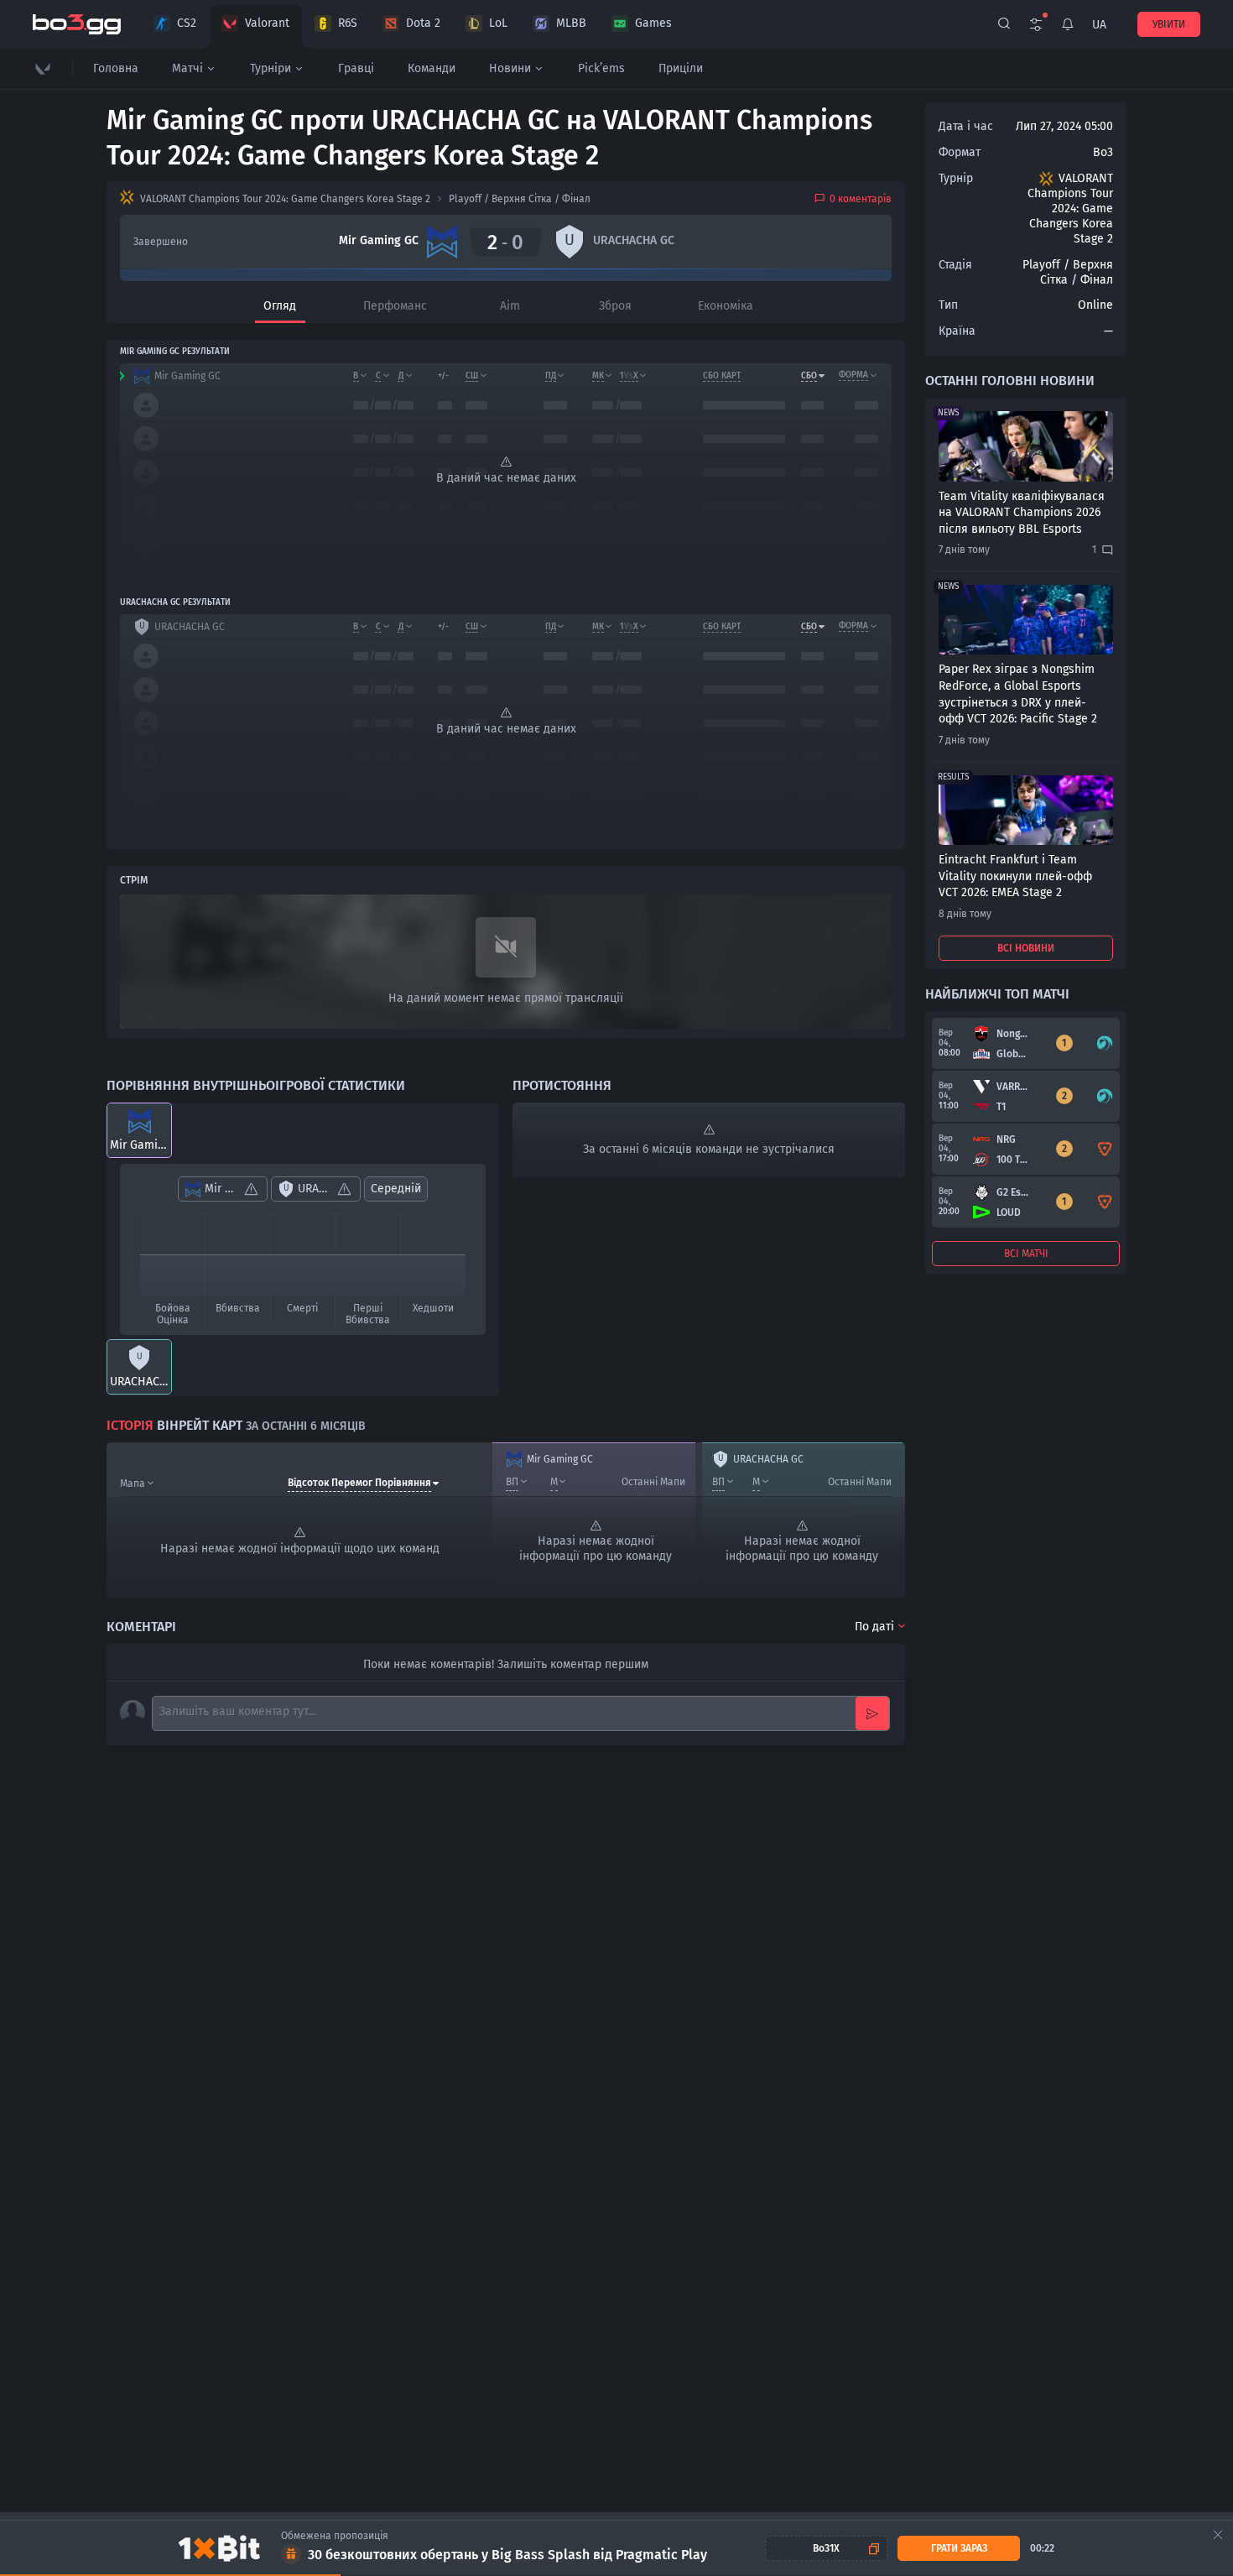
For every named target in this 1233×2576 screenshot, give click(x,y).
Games (653, 23)
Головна (116, 68)
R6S (348, 23)
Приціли (681, 68)
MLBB (571, 23)
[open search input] (1004, 24)
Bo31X (826, 2548)
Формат (960, 152)
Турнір (956, 178)
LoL (498, 23)
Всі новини (1026, 948)
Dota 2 (423, 23)
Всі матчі (1026, 1254)
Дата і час (966, 126)
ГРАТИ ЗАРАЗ (959, 2548)
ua (1099, 25)
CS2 (187, 23)
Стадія (955, 265)
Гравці (356, 68)
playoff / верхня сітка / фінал (520, 199)
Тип (948, 305)
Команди (432, 68)
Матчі (187, 68)
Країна (957, 331)
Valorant (267, 23)
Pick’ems (601, 68)
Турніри (271, 68)
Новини (510, 68)
